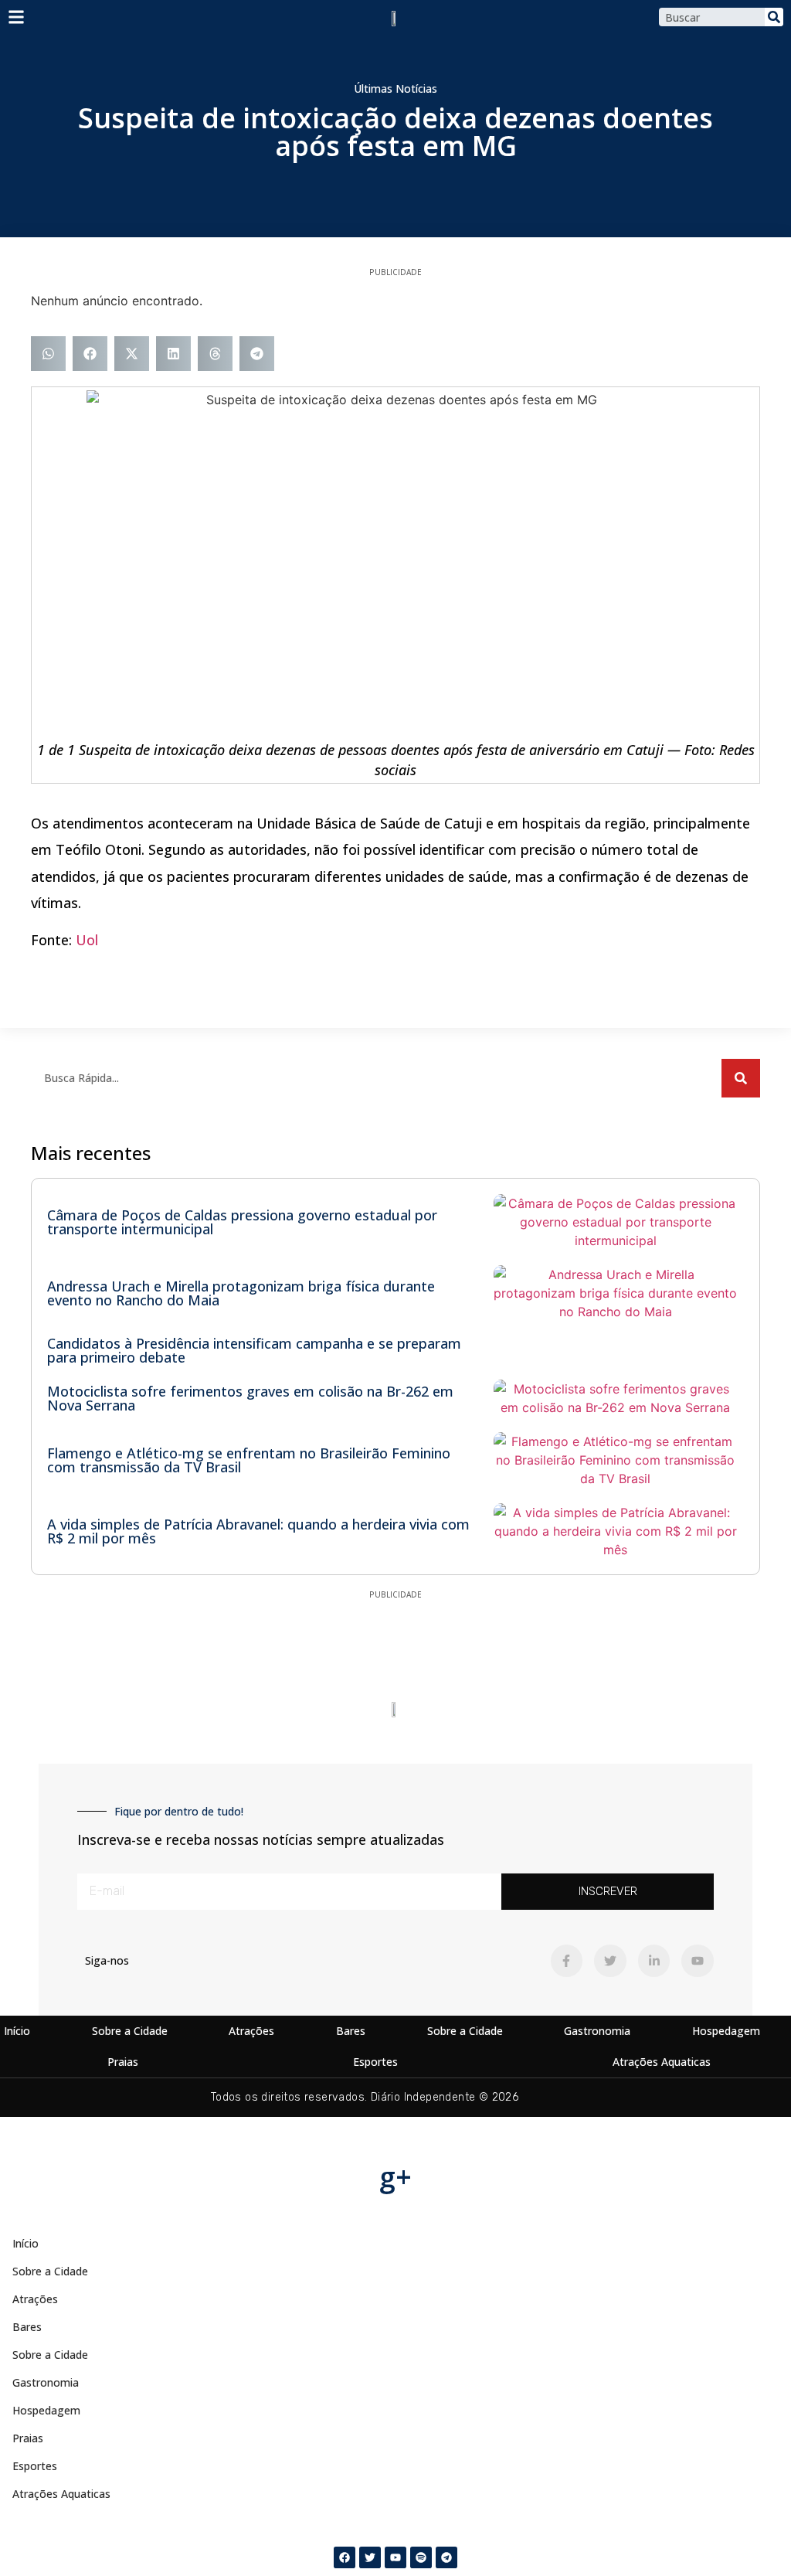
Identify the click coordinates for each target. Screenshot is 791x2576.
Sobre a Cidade (130, 2031)
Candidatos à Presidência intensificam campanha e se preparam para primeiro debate (254, 1350)
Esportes (375, 2062)
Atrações (251, 2031)
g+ (395, 2177)
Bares (351, 2031)
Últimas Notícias (395, 88)
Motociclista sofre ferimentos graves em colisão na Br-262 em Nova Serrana (250, 1398)
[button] (48, 354)
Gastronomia (597, 2031)
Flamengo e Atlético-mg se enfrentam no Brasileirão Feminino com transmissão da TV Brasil (249, 1460)
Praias (123, 2062)
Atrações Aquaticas (662, 2062)
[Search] (774, 17)
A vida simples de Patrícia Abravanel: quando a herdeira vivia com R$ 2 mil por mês (258, 1531)
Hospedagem (726, 2031)
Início (17, 2031)
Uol (87, 940)
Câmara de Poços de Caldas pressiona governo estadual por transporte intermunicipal (242, 1222)
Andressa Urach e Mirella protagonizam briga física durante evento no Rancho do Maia (241, 1293)
